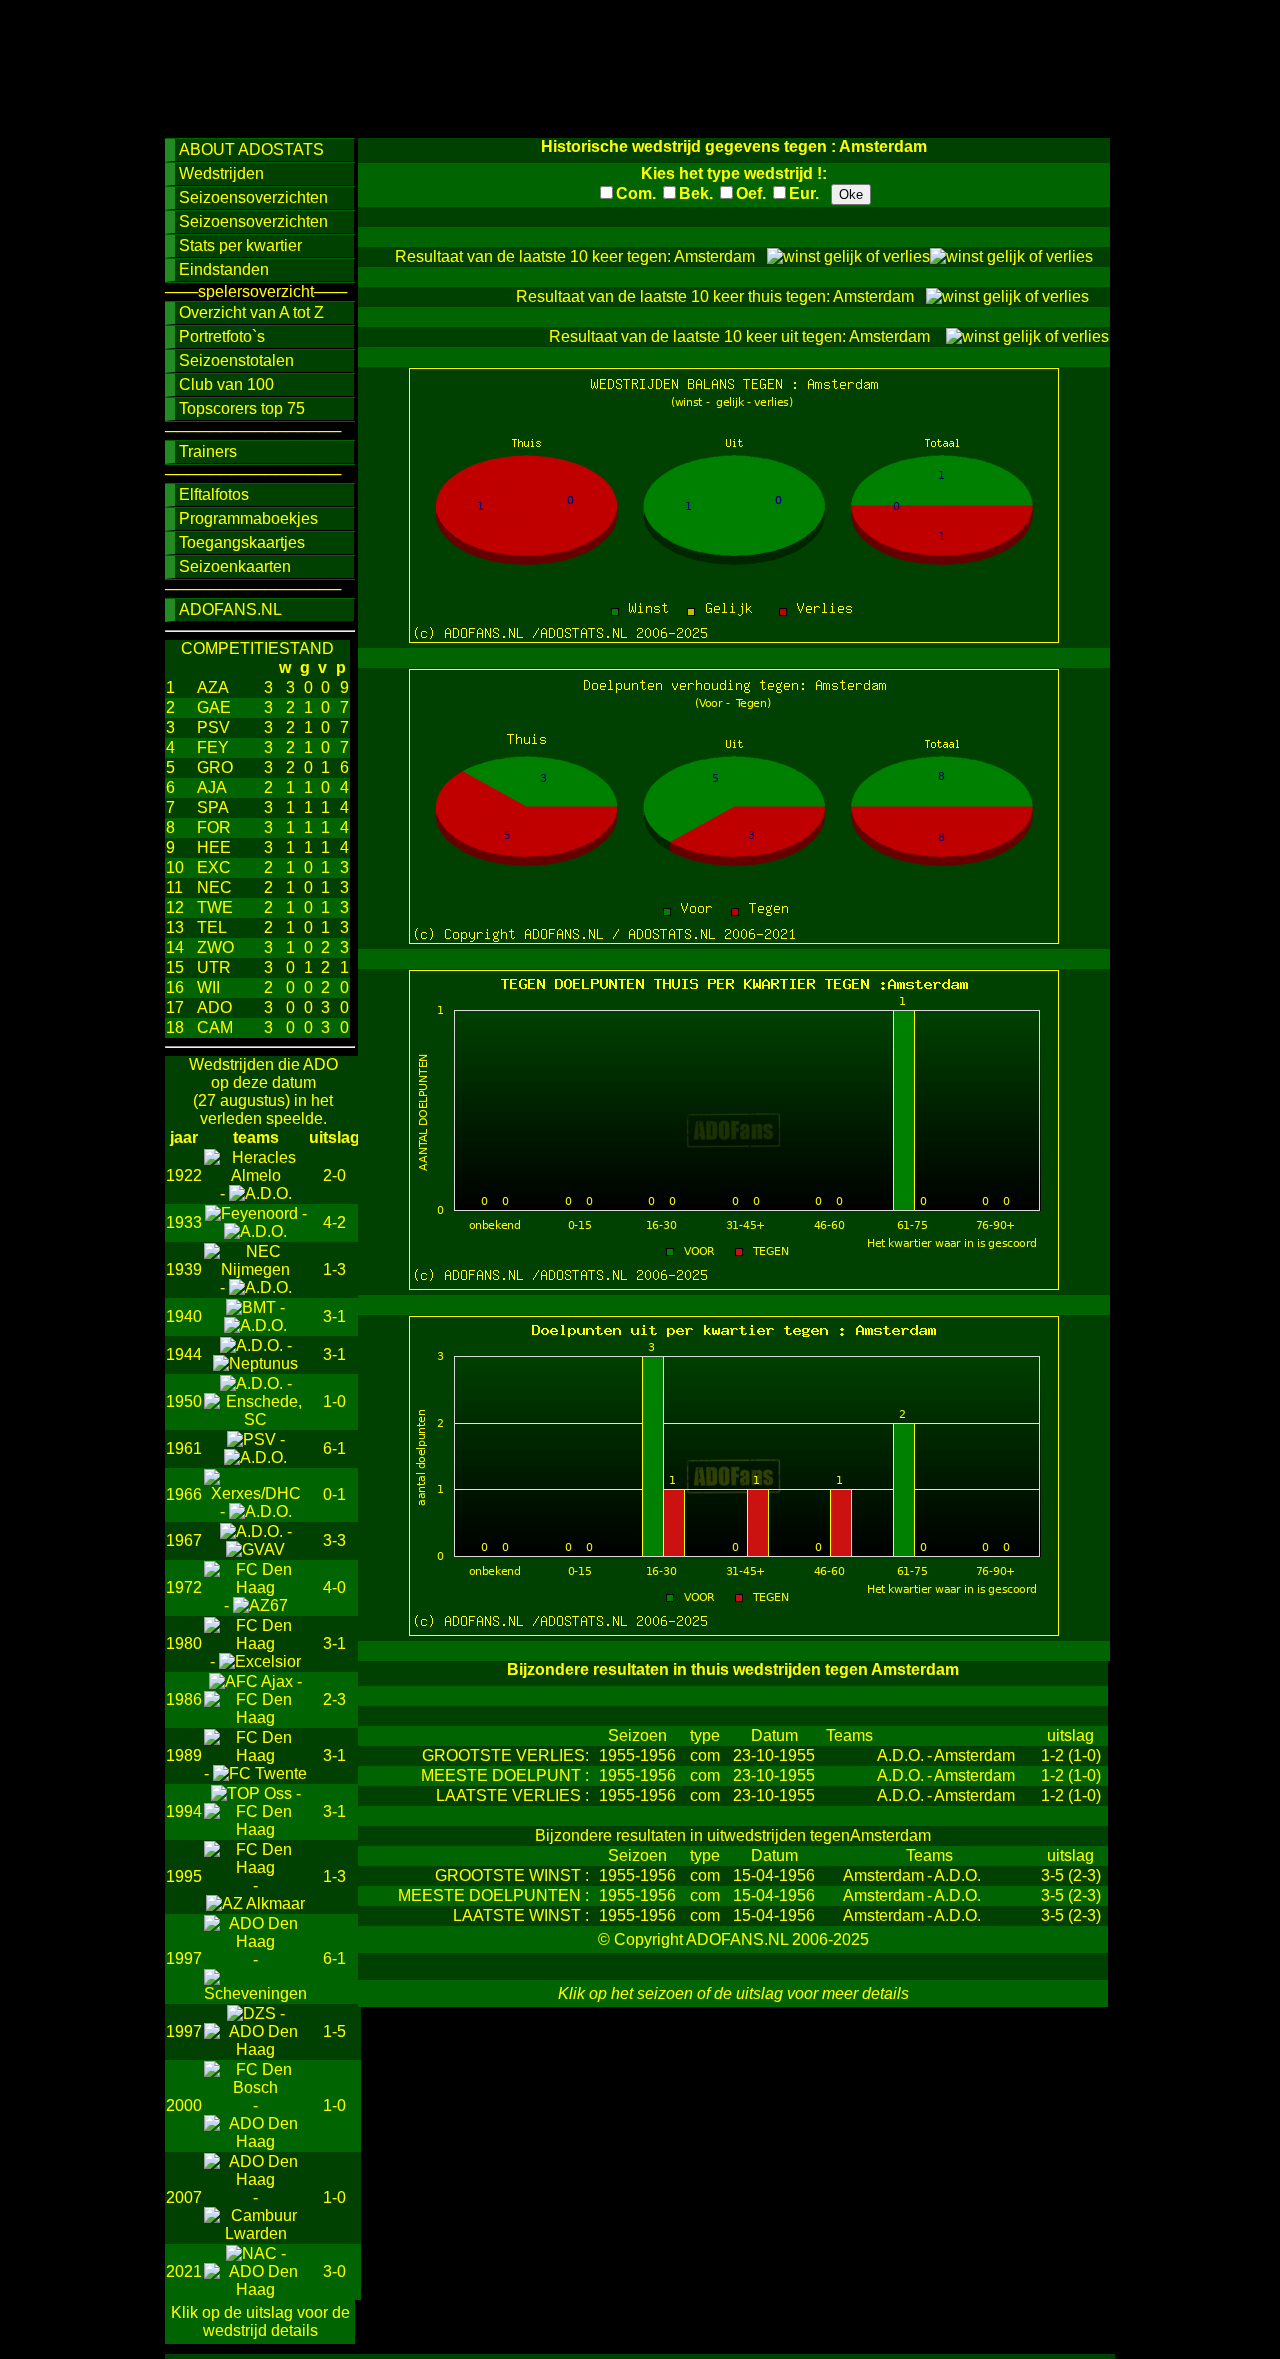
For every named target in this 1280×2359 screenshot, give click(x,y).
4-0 (334, 1587)
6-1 (334, 1448)
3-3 (334, 1540)
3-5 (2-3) (1071, 1875)
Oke (851, 194)
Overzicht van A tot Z (251, 312)
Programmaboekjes (248, 518)
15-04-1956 (774, 1875)
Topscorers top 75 (242, 408)
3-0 (334, 2271)
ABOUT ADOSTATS (251, 149)
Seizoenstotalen (236, 360)
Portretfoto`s (222, 336)
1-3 (334, 1269)
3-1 (334, 1316)
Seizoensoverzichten (253, 197)
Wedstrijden (221, 173)
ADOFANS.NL (230, 609)
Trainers (208, 451)
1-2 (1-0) (1071, 1755)
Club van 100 (226, 384)
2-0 (334, 1175)
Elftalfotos (214, 494)
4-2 (334, 1222)
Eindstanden (224, 269)
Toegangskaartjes (242, 542)
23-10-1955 (774, 1755)
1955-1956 (637, 1755)
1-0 (334, 1401)
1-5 (334, 2031)
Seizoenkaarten (235, 566)
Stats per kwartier (240, 245)
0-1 (334, 1494)
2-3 (334, 1699)
